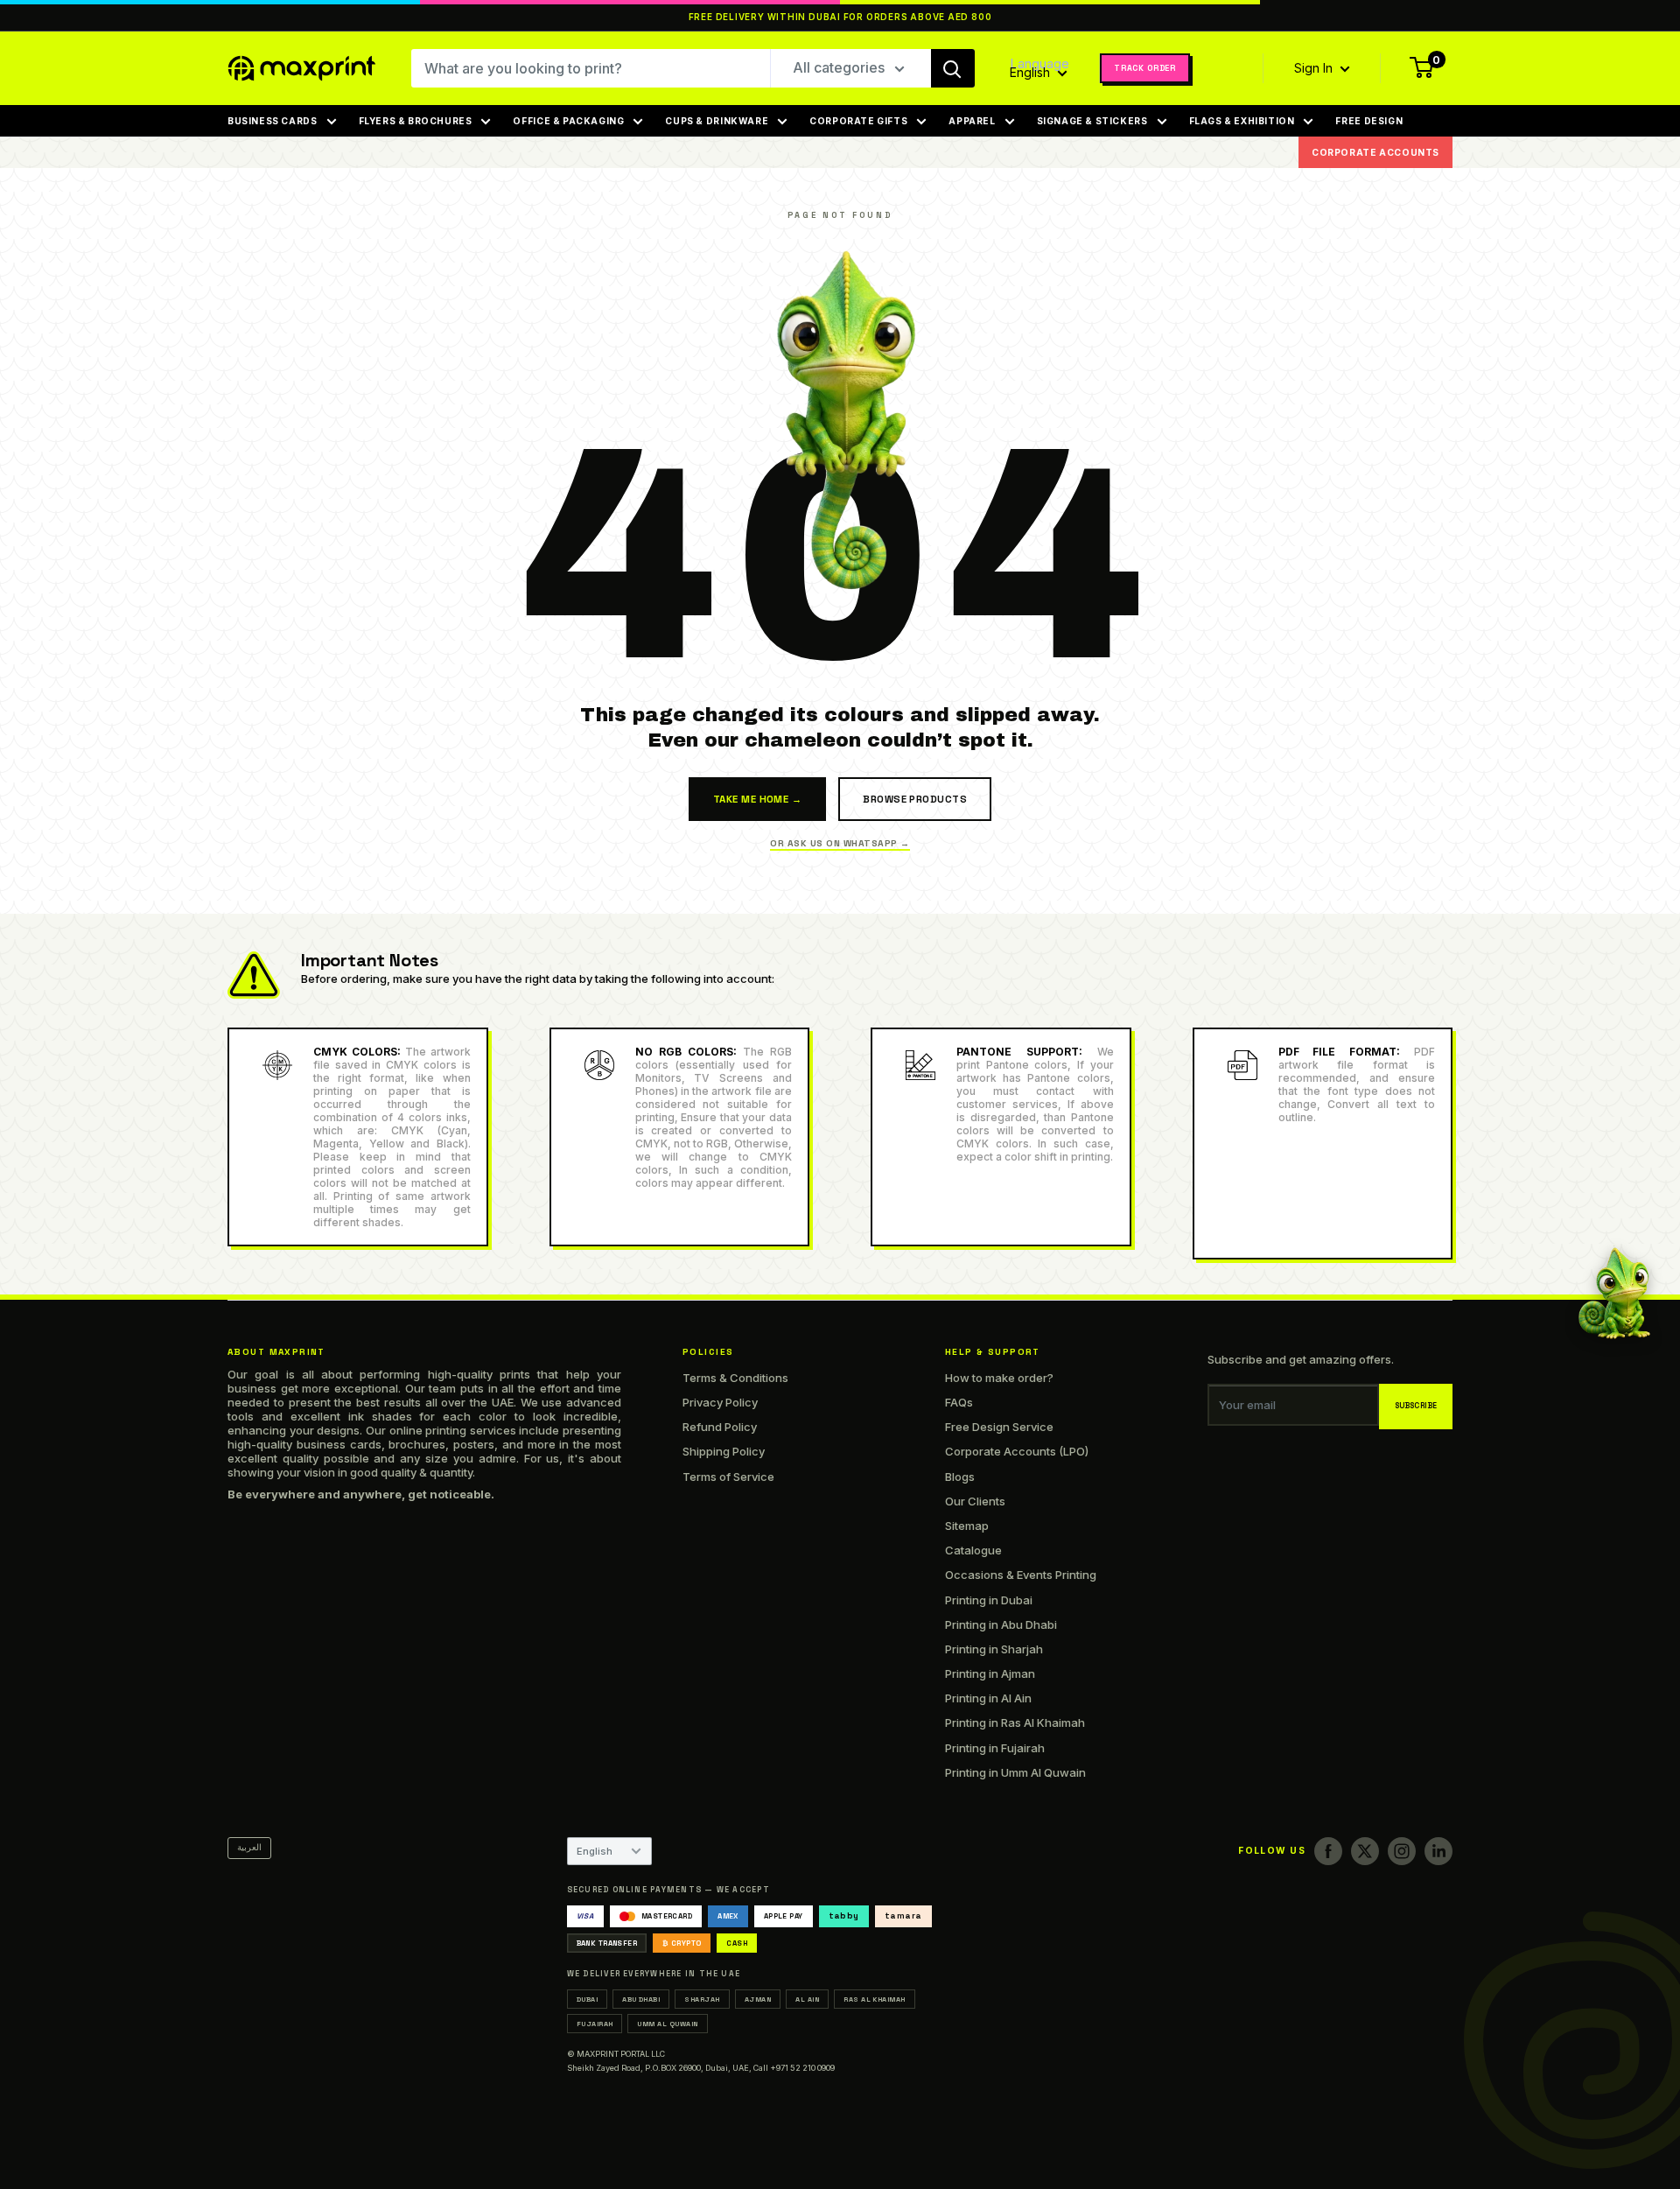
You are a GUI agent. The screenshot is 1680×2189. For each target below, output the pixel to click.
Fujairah (595, 2024)
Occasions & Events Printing (1021, 1575)
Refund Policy (720, 1427)
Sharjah (702, 1999)
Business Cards (273, 121)
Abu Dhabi (641, 1999)
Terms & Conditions (735, 1378)
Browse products (915, 799)
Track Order (1145, 68)
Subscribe (1416, 1406)
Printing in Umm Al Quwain (1015, 1772)
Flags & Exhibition (1242, 121)
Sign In (1315, 68)
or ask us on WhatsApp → (840, 843)
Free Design (1369, 121)
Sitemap (967, 1526)
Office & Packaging (568, 121)
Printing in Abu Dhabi (1001, 1624)
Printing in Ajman (990, 1673)
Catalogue (973, 1550)
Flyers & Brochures (416, 121)
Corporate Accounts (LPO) (1017, 1451)
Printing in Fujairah (995, 1748)
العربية (249, 1847)
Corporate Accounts (1375, 152)
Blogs (960, 1477)
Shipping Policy (724, 1451)
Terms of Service (728, 1477)
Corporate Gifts (858, 121)
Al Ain (807, 1999)
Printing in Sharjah (994, 1649)
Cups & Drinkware (717, 121)
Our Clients (975, 1501)
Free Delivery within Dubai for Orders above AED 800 (840, 17)
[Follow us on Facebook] (1328, 1851)
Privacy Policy (720, 1402)
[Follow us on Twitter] (1365, 1851)
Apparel (972, 121)
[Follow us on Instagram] (1402, 1851)
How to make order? (999, 1378)
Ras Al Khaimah (875, 1999)
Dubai (587, 1999)
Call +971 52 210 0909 (794, 2068)
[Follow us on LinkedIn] (1438, 1851)
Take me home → (757, 799)
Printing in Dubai (989, 1600)
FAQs (959, 1402)
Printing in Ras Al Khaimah (1015, 1722)
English (595, 1851)
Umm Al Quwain (667, 2024)
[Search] (953, 68)
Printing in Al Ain (988, 1698)
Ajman (758, 1999)
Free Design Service (999, 1427)
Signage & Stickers (1092, 121)
